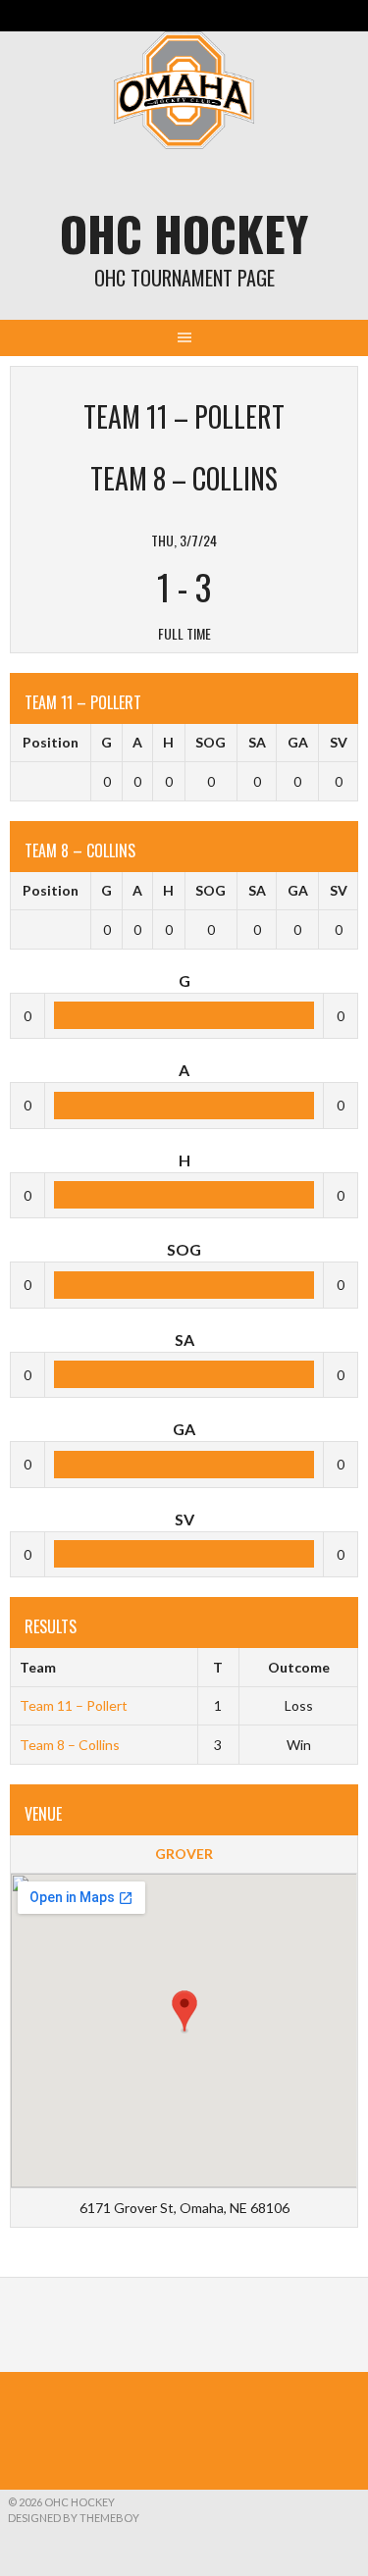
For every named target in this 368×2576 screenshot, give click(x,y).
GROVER (184, 1854)
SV (339, 742)
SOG (210, 742)
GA (298, 742)
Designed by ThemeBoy (74, 2518)
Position (51, 742)
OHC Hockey (184, 233)
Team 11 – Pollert (74, 1705)
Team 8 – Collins (70, 1745)
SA (257, 742)
